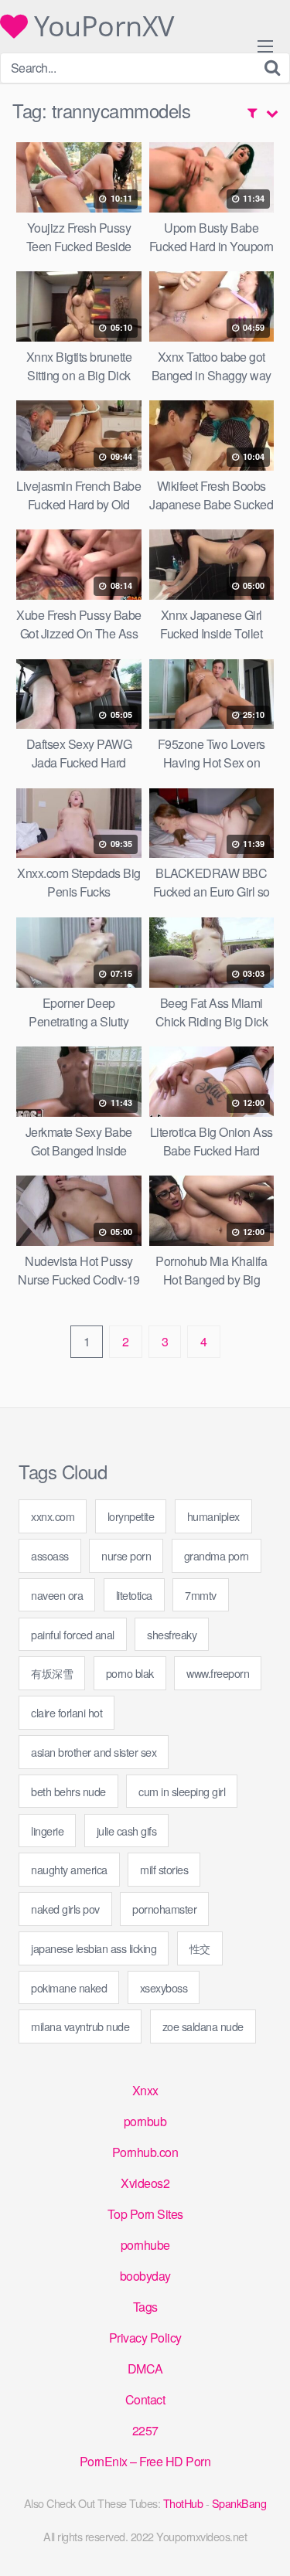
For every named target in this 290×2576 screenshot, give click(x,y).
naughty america (69, 1869)
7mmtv (201, 1595)
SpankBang (239, 2503)
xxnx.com (53, 1516)
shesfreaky (172, 1634)
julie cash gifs (127, 1831)
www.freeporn (218, 1673)
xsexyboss (164, 1987)
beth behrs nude (68, 1791)
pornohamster (164, 1909)
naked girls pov (65, 1909)
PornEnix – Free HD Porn (145, 2461)
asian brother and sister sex (94, 1752)
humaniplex (213, 1516)
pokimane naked (69, 1987)
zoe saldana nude (203, 2026)
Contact (145, 2399)
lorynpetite (131, 1516)
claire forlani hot (67, 1712)
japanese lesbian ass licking (94, 1948)
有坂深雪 (52, 1673)
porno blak (130, 1673)
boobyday (145, 2276)
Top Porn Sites (145, 2214)
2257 (145, 2430)
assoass (50, 1555)
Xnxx (145, 2090)
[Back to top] (263, 2542)
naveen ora (57, 1595)
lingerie (47, 1831)
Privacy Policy (145, 2338)
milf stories (164, 1869)
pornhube (145, 2245)
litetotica (134, 1595)
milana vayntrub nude (80, 2026)
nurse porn (126, 1555)
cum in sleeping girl (182, 1791)
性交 (200, 1948)
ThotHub (183, 2503)
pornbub (145, 2121)
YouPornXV (101, 26)
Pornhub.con (145, 2152)
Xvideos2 (145, 2183)
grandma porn (217, 1555)
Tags (145, 2307)
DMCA (145, 2368)
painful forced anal (73, 1634)
